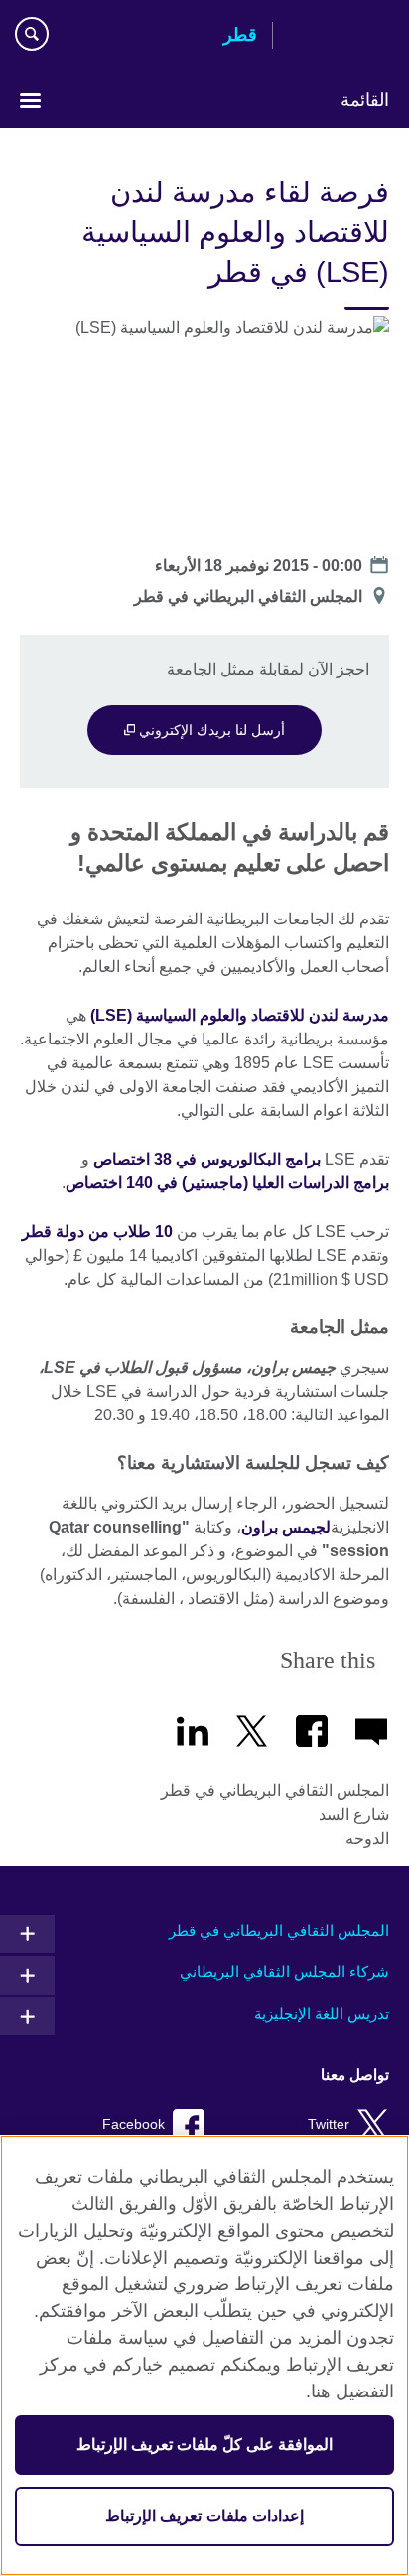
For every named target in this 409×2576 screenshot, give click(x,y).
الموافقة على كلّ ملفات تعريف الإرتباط (205, 2445)
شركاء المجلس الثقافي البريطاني (284, 1971)
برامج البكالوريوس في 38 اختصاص (207, 1159)
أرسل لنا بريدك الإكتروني (210, 730)
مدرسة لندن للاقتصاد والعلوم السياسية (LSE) (240, 1015)
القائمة (365, 100)
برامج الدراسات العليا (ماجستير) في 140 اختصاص (227, 1183)
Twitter (329, 2124)
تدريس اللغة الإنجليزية (322, 2013)
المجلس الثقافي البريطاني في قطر (279, 1931)
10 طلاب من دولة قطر (97, 1231)
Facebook (134, 2124)
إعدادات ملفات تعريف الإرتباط (204, 2516)
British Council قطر (339, 37)
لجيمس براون (286, 1527)
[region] (204, 2355)
